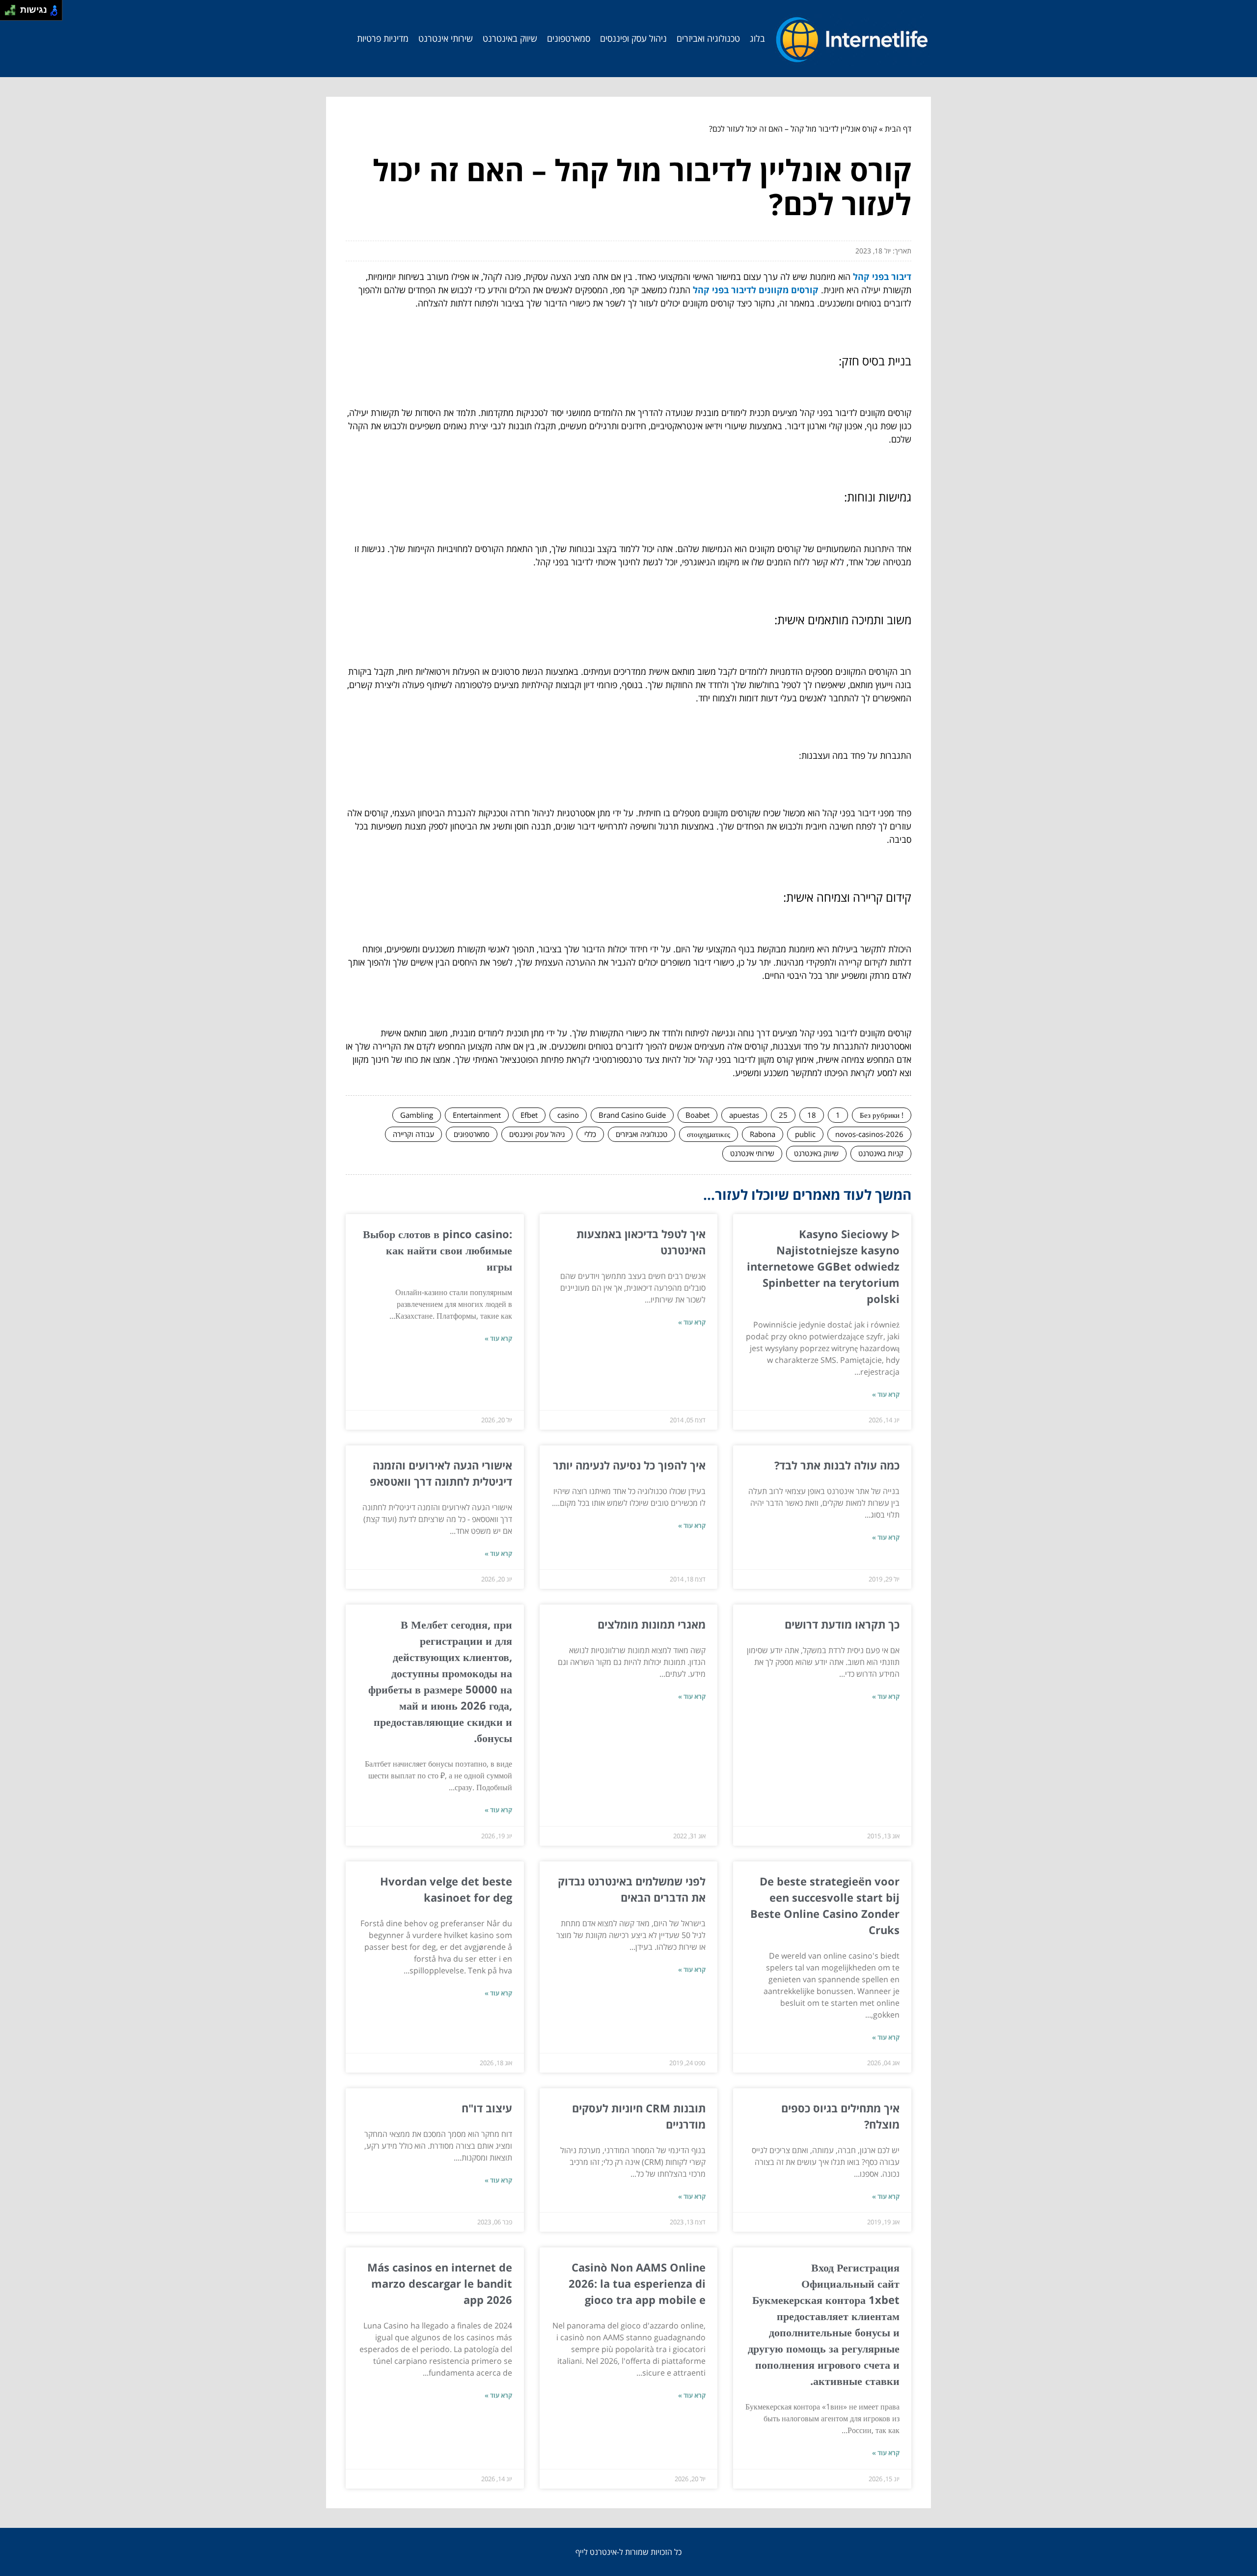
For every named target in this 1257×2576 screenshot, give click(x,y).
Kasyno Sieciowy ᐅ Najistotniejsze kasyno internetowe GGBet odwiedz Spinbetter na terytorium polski (823, 1266)
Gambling (417, 1115)
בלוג (757, 38)
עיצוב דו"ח (487, 2108)
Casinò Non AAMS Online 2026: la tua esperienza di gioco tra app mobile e (637, 2283)
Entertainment (477, 1115)
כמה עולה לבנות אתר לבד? (837, 1465)
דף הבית (898, 129)
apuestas (744, 1115)
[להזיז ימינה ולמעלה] (13, 8)
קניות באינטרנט (881, 1153)
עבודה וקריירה (413, 1134)
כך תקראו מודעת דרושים (842, 1624)
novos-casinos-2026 (869, 1134)
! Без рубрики (882, 1115)
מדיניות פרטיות (383, 38)
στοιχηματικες (709, 1134)
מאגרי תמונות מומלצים (652, 1624)
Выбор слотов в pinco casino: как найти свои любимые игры (437, 1250)
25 (783, 1115)
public (805, 1134)
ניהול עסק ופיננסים (633, 38)
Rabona (763, 1134)
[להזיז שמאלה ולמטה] (8, 13)
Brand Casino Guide (632, 1115)
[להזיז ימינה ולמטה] (13, 13)
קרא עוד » (886, 1394)
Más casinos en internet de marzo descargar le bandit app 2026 (440, 2283)
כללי (590, 1134)
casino (568, 1115)
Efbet (529, 1115)
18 (812, 1115)
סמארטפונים (569, 38)
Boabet (697, 1115)
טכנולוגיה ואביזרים (708, 38)
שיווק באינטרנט (510, 38)
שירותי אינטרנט (446, 38)
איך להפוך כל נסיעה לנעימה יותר (629, 1465)
